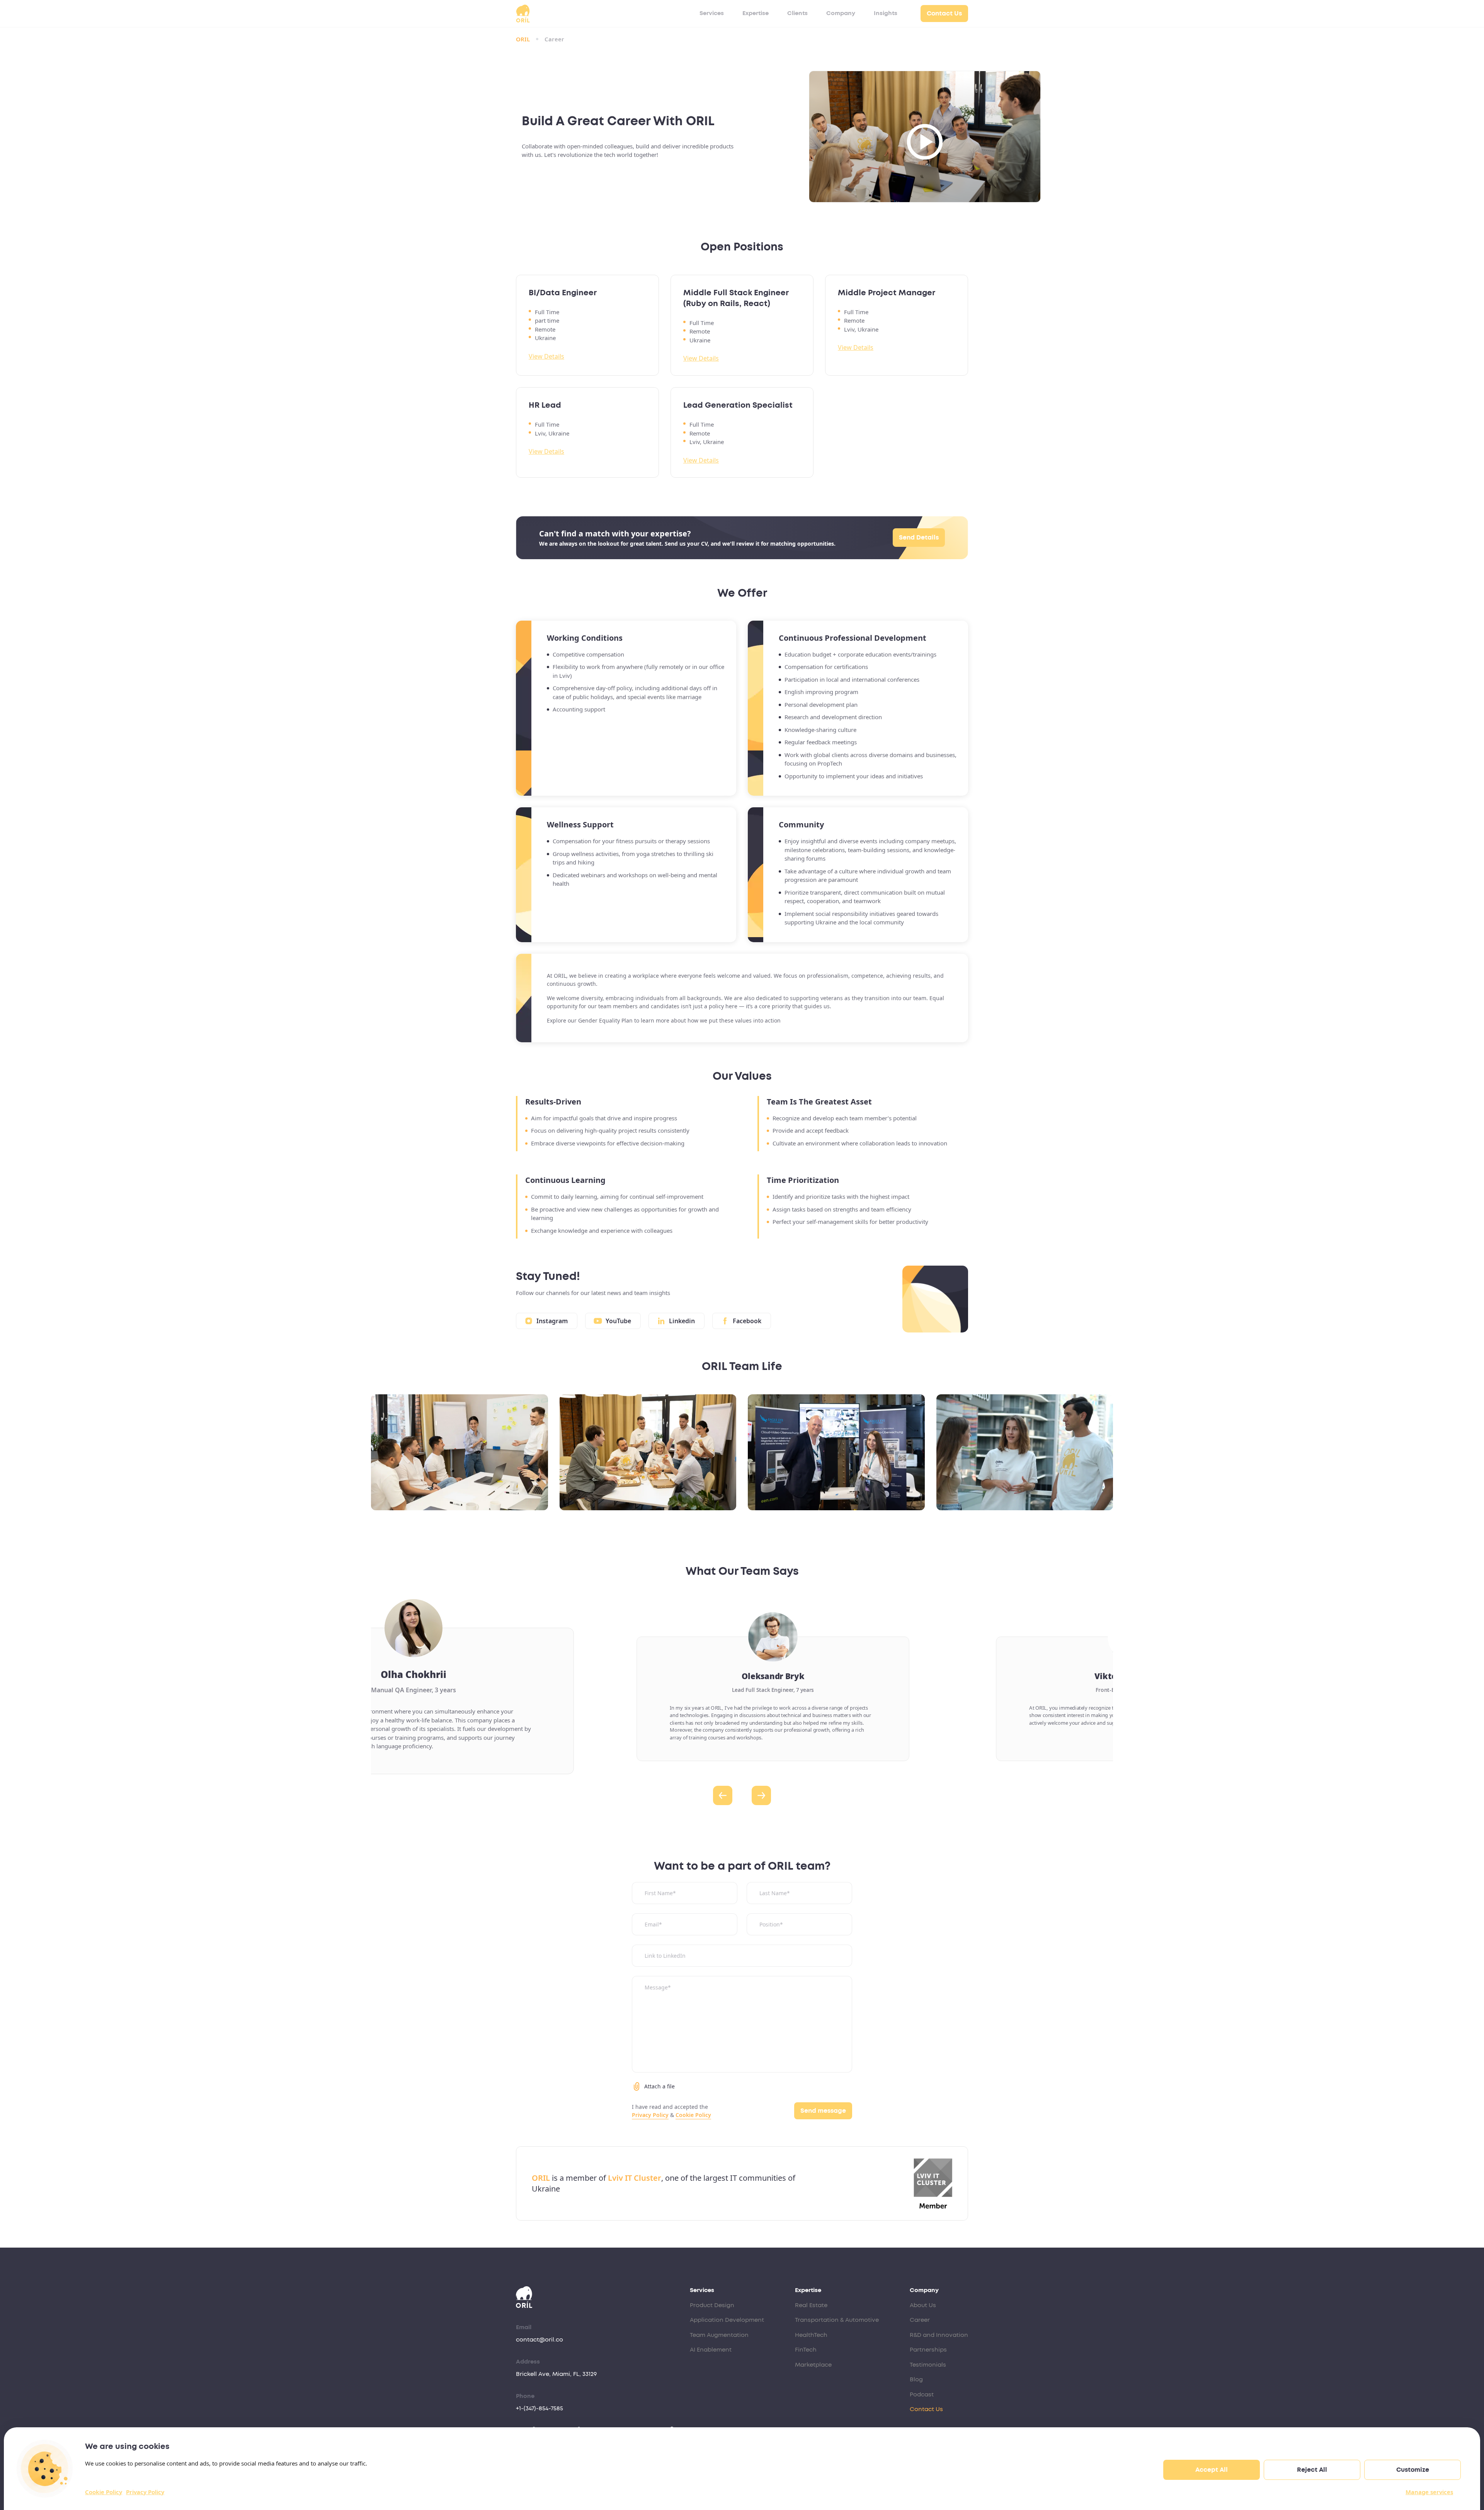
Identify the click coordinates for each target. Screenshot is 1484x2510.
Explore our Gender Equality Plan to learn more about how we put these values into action (664, 1020)
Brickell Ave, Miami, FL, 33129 (556, 2374)
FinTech (806, 2350)
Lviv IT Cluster (635, 2178)
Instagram (552, 1321)
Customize (1413, 2470)
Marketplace (813, 2365)
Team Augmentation (719, 2335)
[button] (723, 1795)
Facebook (747, 1321)
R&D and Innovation (939, 2335)
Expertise (756, 13)
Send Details (919, 538)
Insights (886, 13)
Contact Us (944, 14)
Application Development (727, 2320)
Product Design (712, 2305)
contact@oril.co (539, 2340)
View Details (546, 356)
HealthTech (811, 2335)
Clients (797, 13)
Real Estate (811, 2305)
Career (920, 2320)
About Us (923, 2305)
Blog (916, 2380)
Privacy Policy (145, 2492)
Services (712, 13)
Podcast (922, 2395)
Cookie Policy (104, 2492)
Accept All (1212, 2470)
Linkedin (682, 1321)
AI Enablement (711, 2350)
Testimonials (928, 2365)
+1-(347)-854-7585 (539, 2409)
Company (841, 13)
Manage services (1429, 2492)
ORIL (523, 39)
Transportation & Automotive (837, 2320)
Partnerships (928, 2350)
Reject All (1312, 2470)
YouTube (618, 1321)
